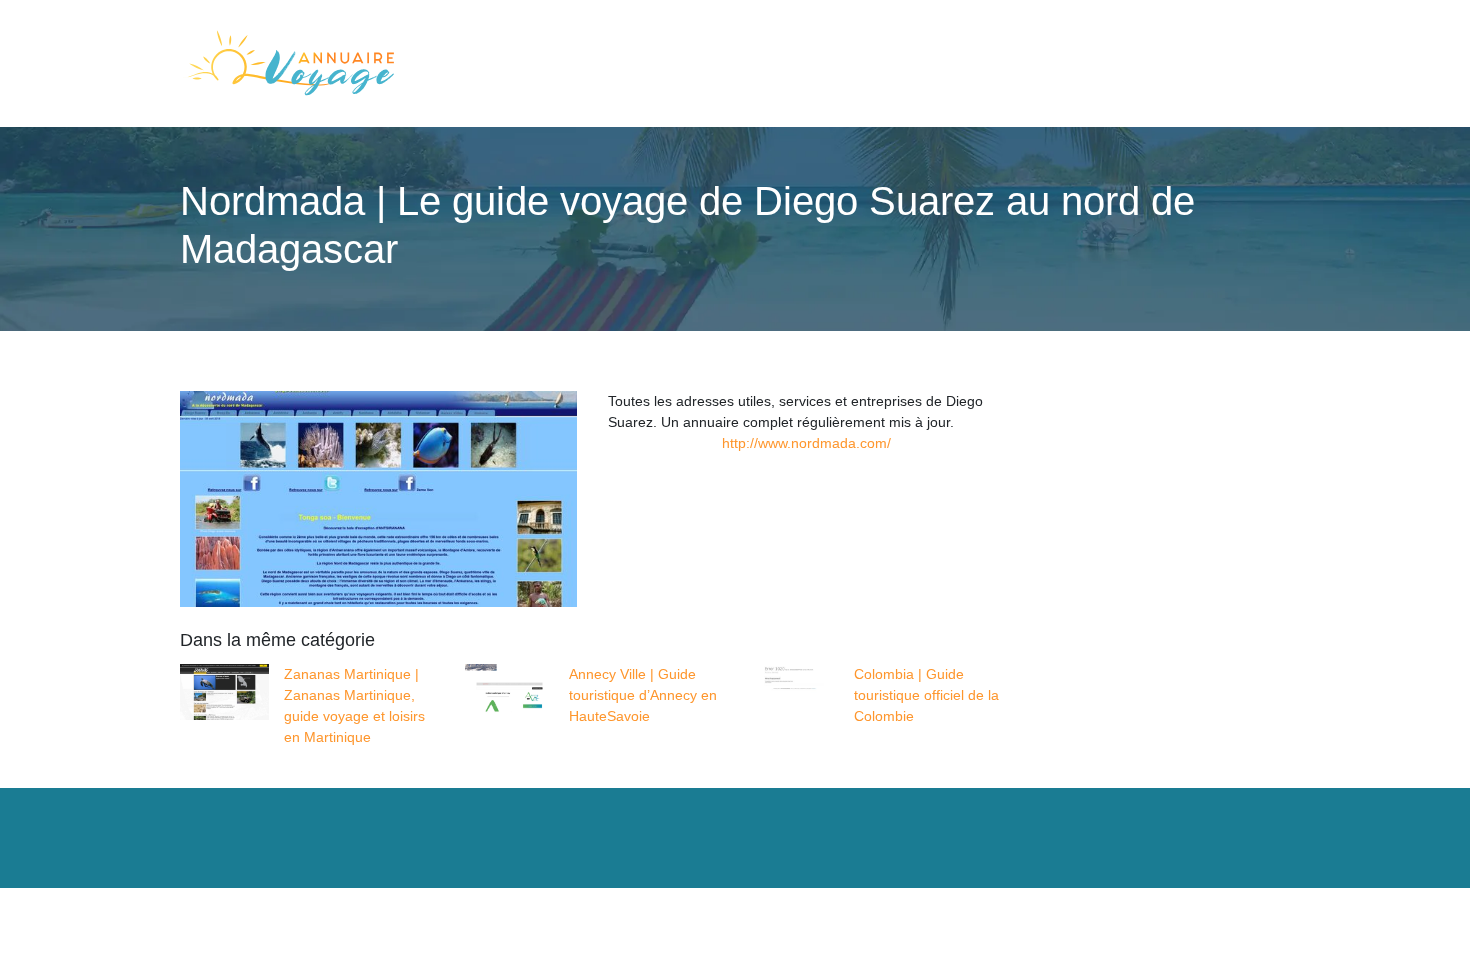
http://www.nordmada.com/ (806, 443)
